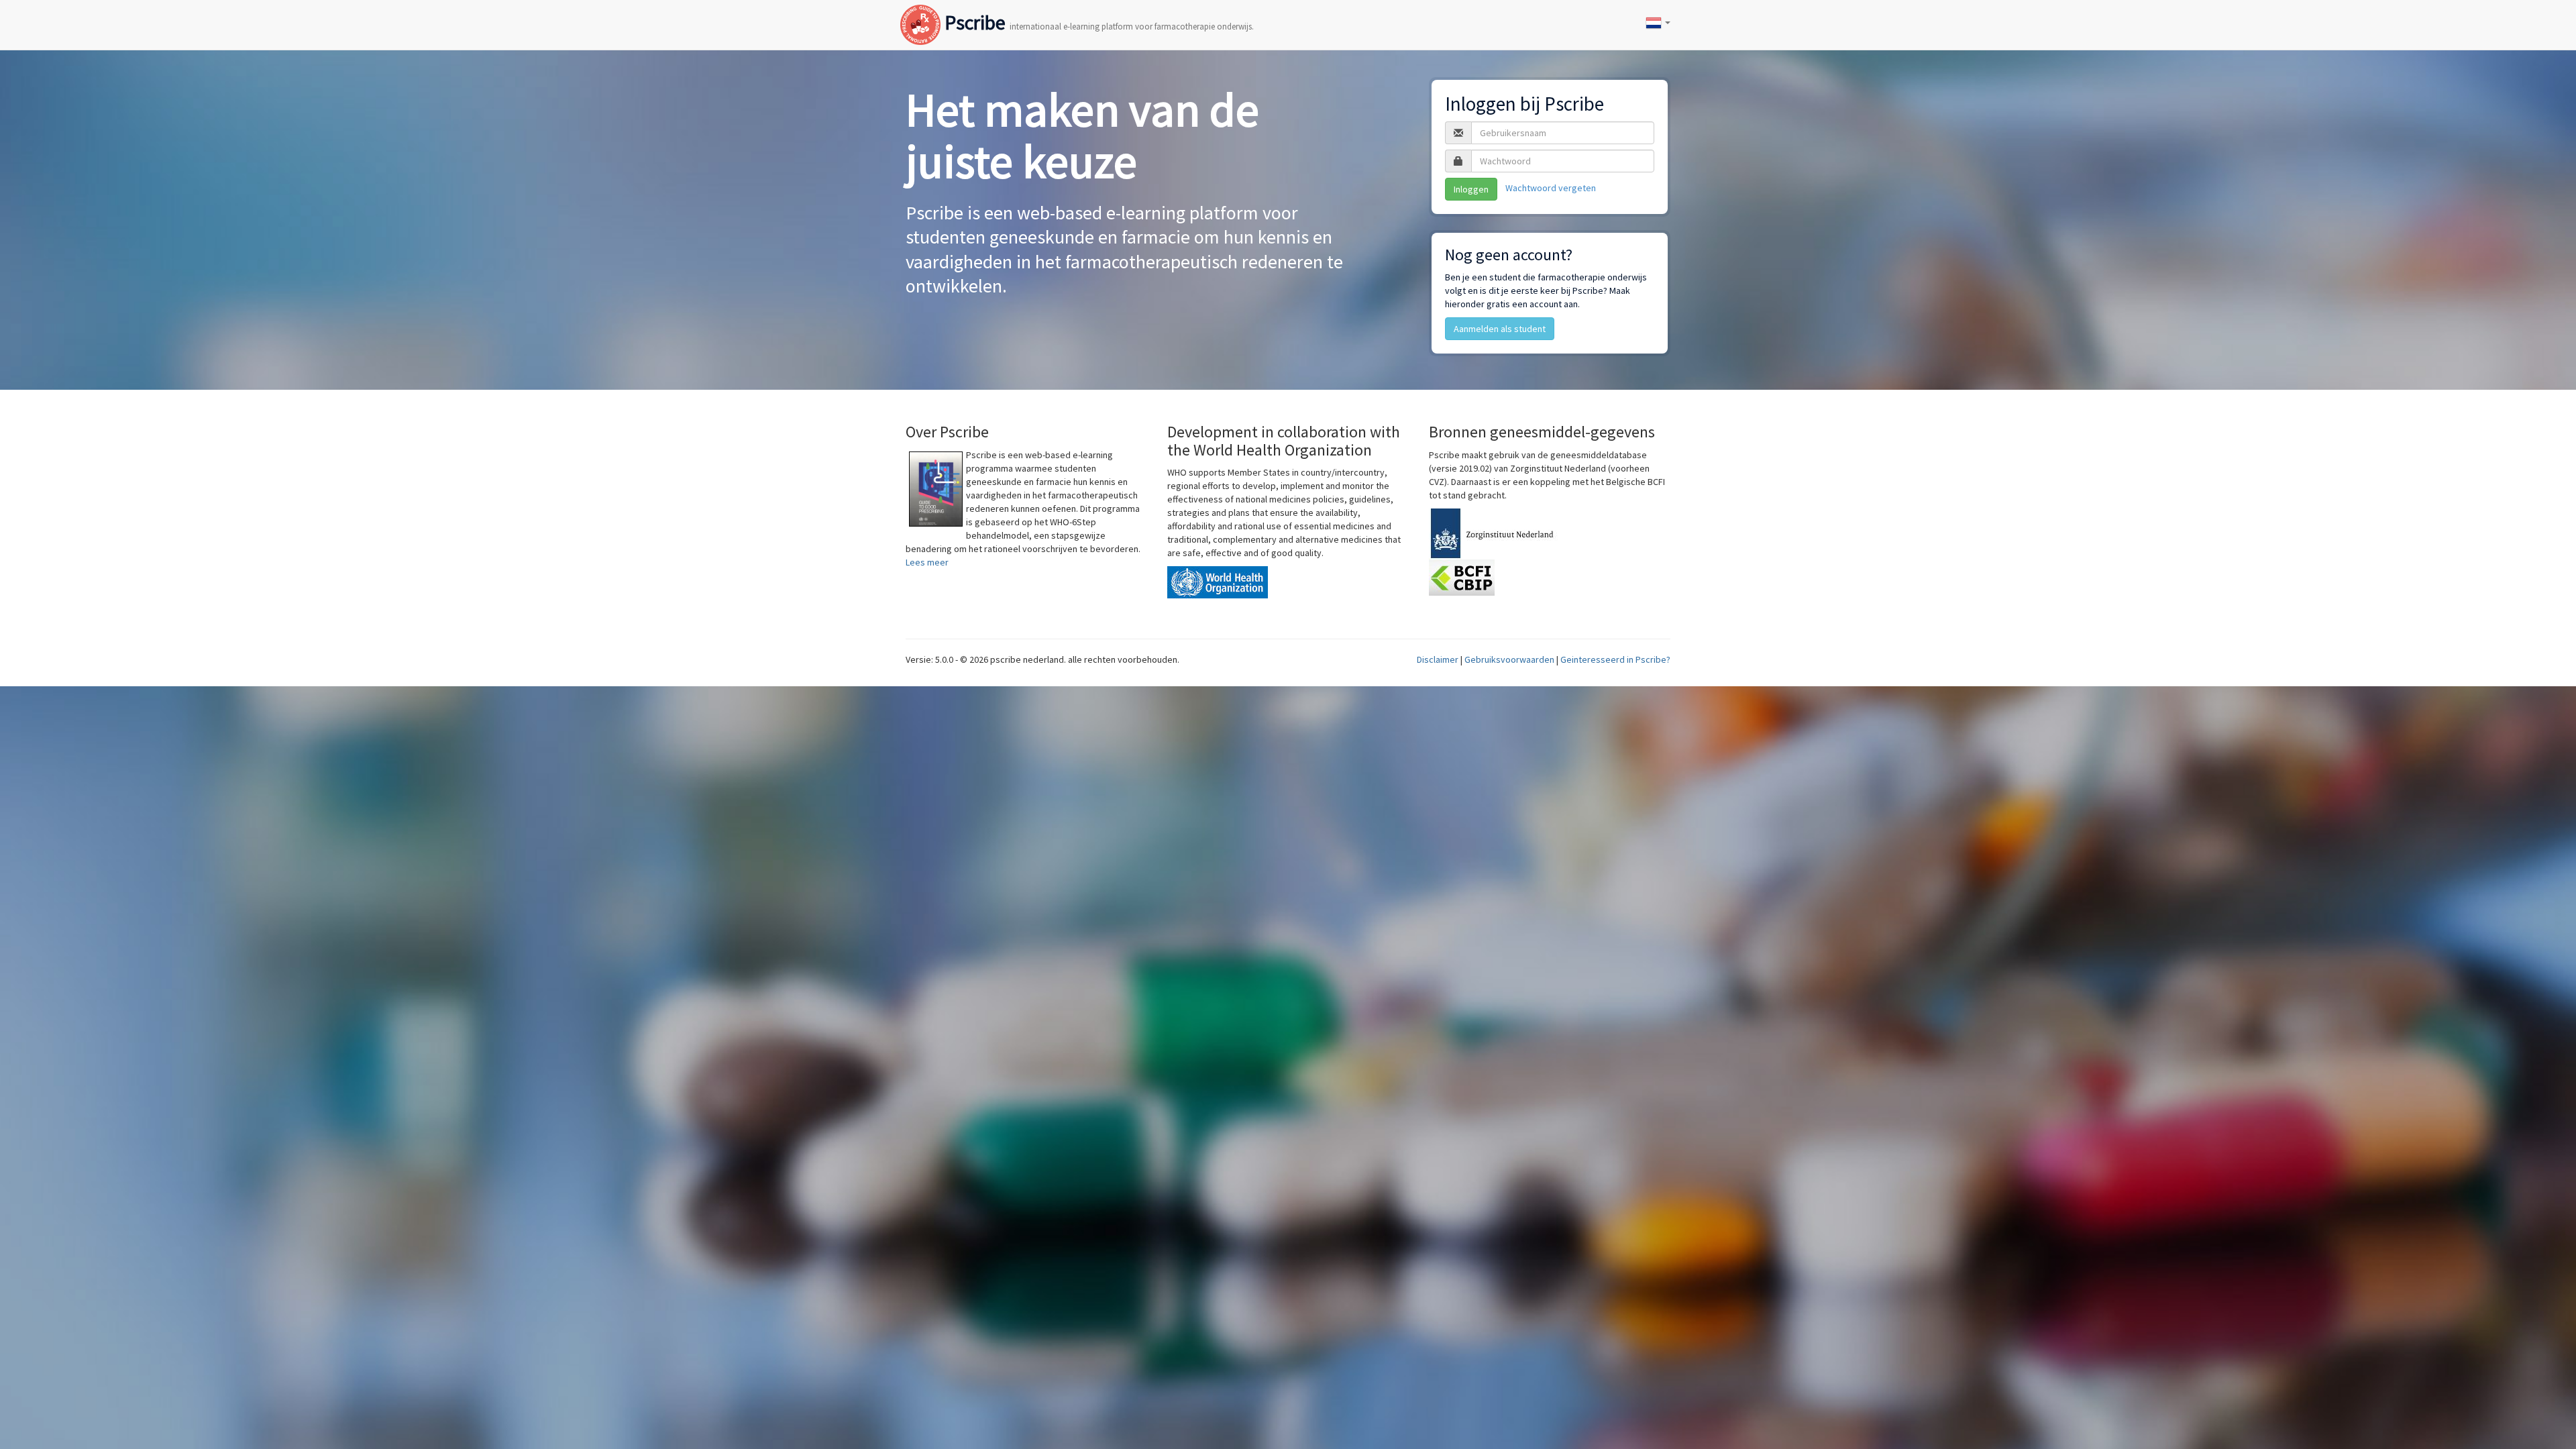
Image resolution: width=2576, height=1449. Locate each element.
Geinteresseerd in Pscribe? (1615, 659)
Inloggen (1471, 189)
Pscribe (1097, 11)
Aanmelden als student (1500, 329)
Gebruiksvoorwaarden (1509, 659)
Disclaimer (1438, 659)
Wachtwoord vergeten (1551, 188)
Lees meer (927, 562)
